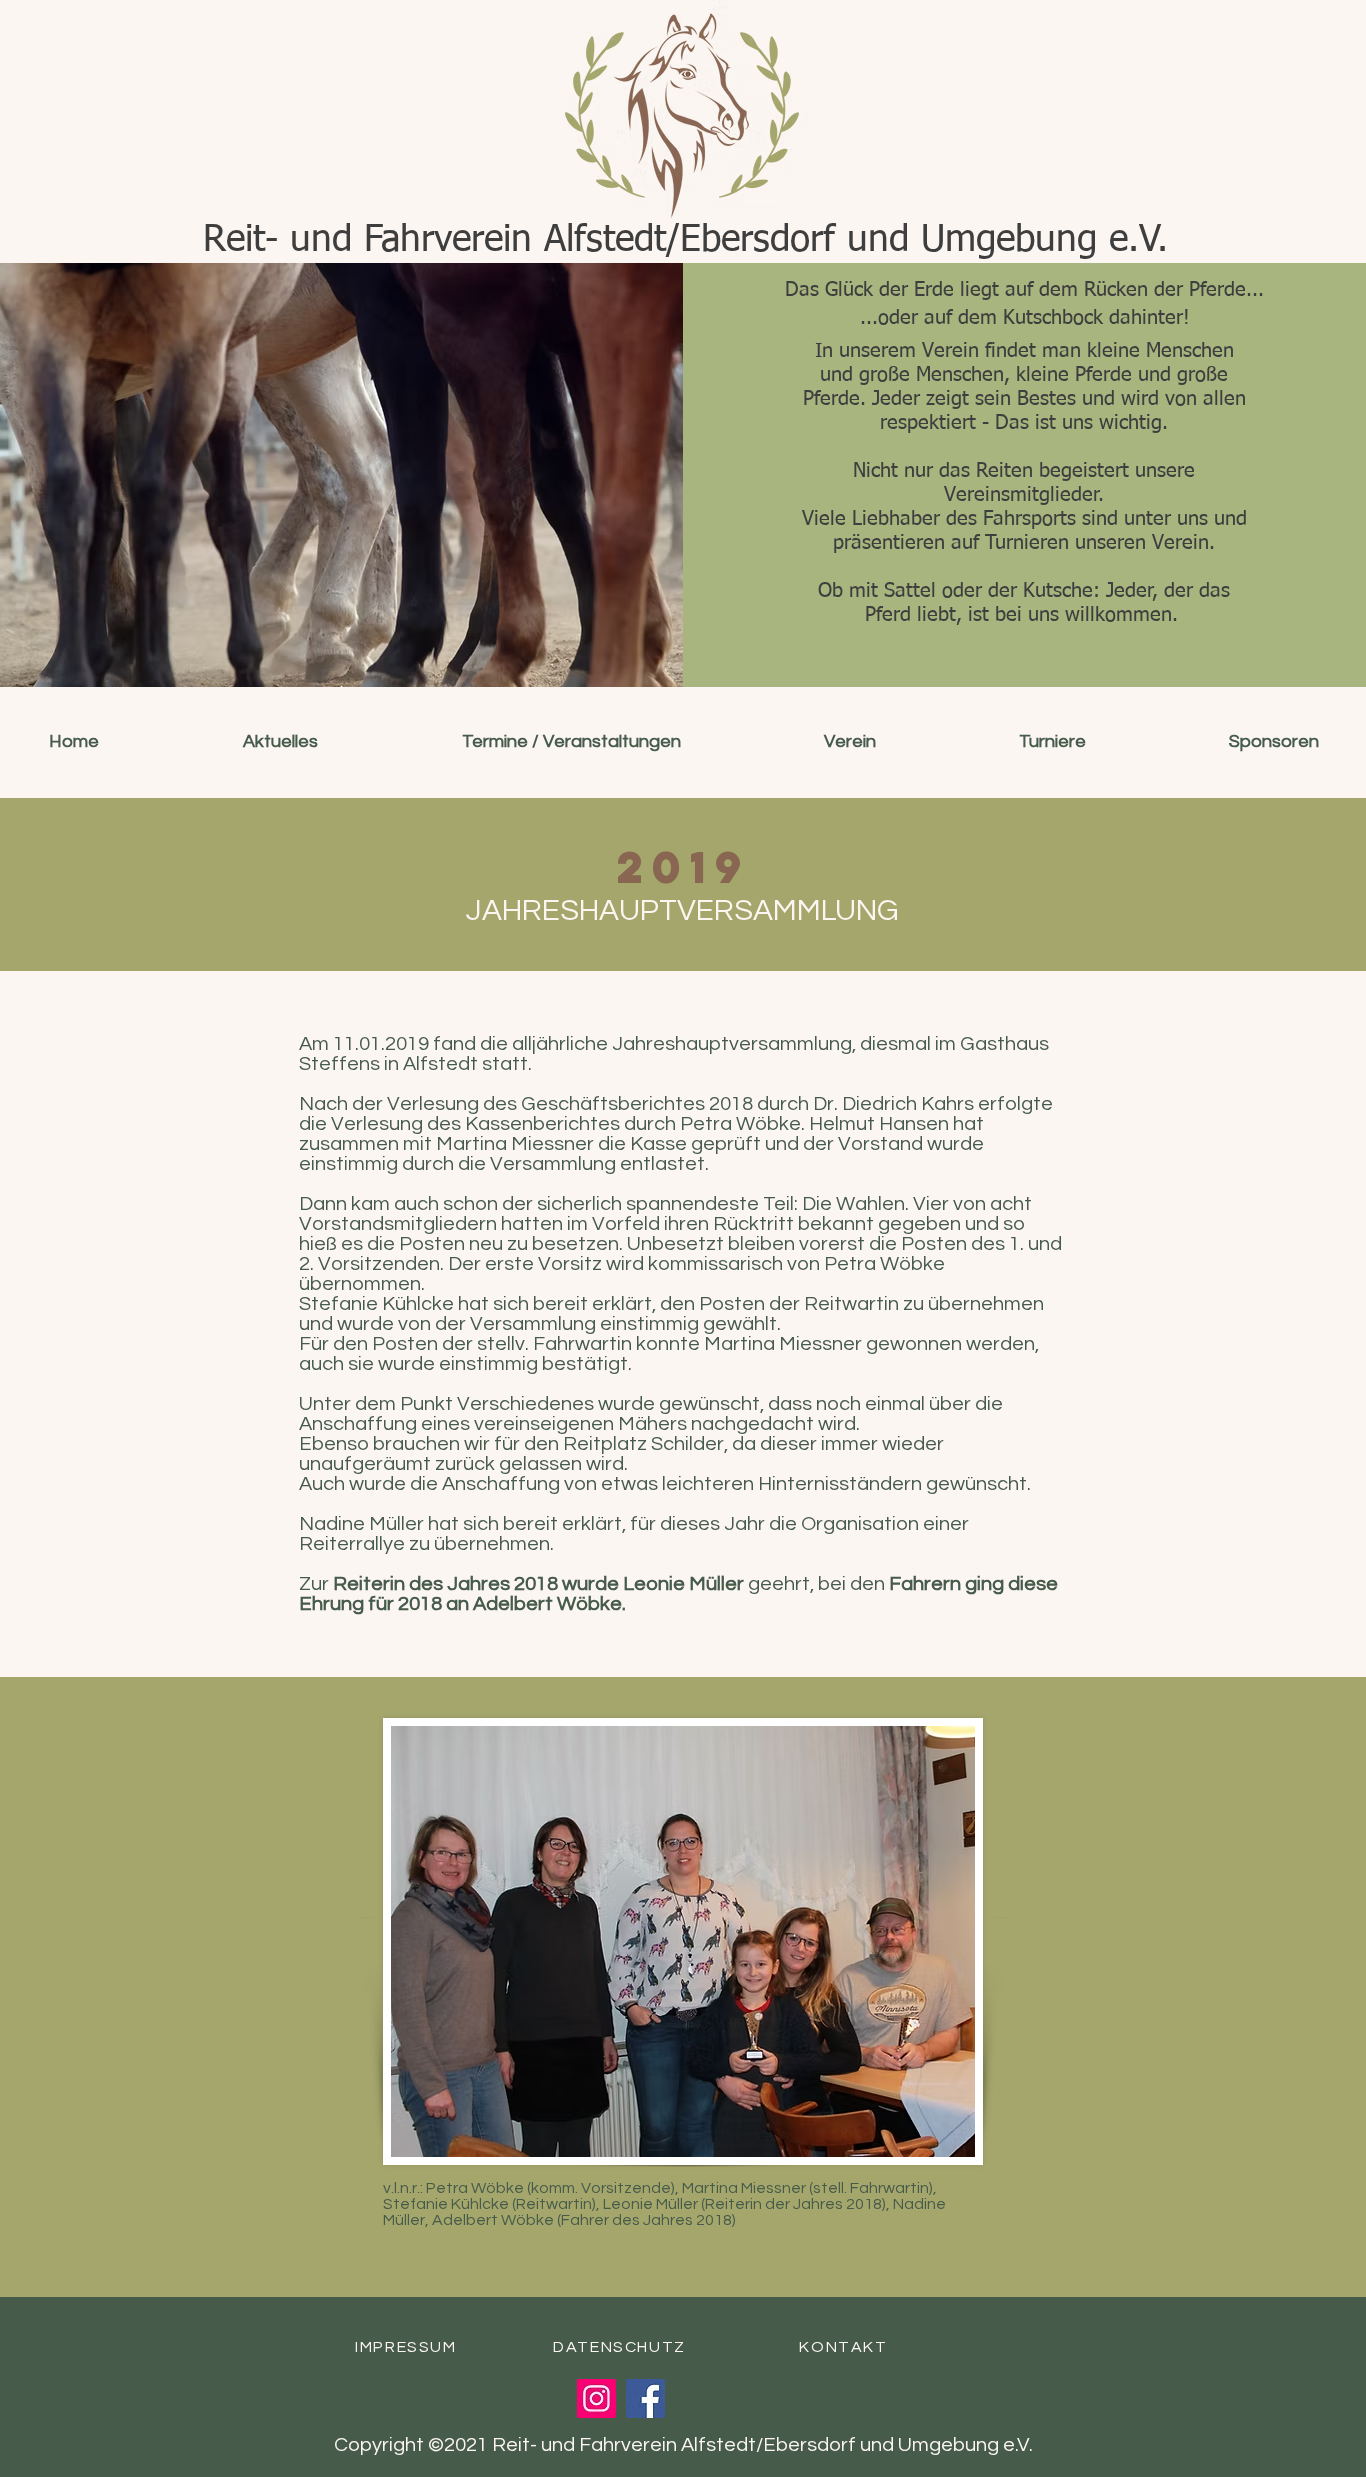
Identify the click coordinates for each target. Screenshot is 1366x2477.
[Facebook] (645, 2398)
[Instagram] (596, 2398)
